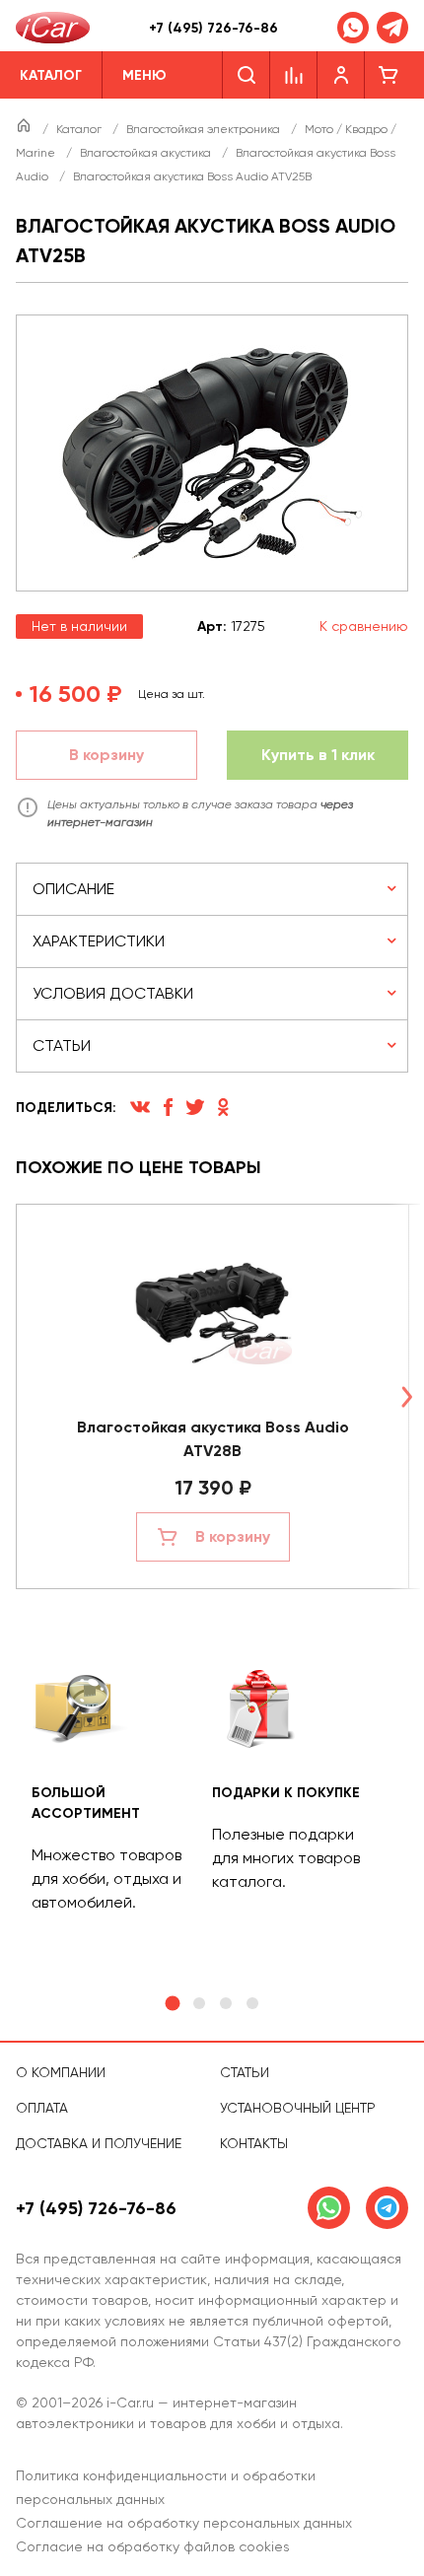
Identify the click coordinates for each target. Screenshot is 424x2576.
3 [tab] (226, 2003)
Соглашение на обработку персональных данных (184, 2523)
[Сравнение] (294, 75)
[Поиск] (246, 75)
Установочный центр (298, 2108)
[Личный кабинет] (341, 75)
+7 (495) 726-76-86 (213, 28)
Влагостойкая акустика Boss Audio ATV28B (213, 1439)
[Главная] (25, 129)
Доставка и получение (99, 2143)
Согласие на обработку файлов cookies (153, 2546)
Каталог (80, 129)
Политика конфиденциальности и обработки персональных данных (166, 2487)
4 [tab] (252, 2003)
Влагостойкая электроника (205, 129)
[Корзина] (389, 75)
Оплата (42, 2108)
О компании (61, 2072)
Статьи (245, 2072)
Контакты (254, 2143)
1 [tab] (172, 2004)
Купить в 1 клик (318, 755)
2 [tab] (199, 2003)
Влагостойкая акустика (147, 153)
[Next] (406, 1396)
